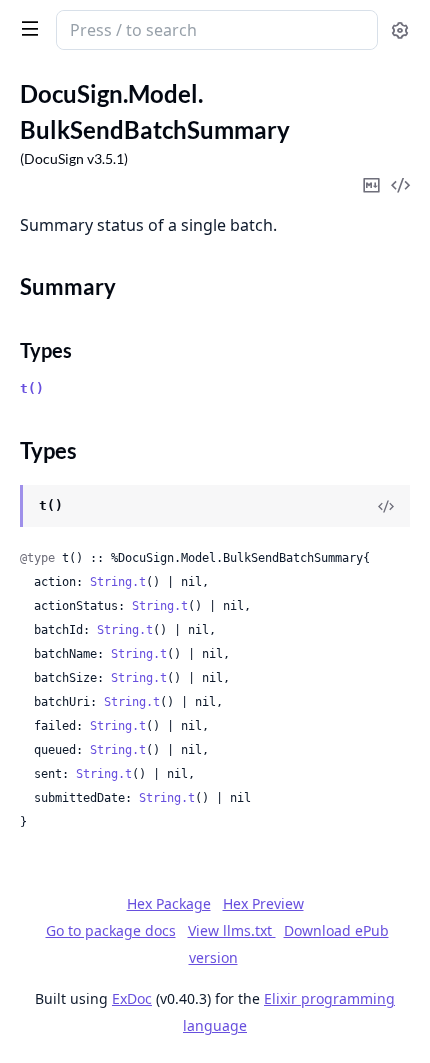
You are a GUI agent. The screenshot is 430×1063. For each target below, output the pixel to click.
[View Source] (386, 506)
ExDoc (132, 998)
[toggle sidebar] (26, 28)
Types (46, 350)
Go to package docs (111, 931)
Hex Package (169, 903)
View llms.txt (232, 930)
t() (32, 388)
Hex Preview (263, 903)
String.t (118, 582)
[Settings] (400, 30)
